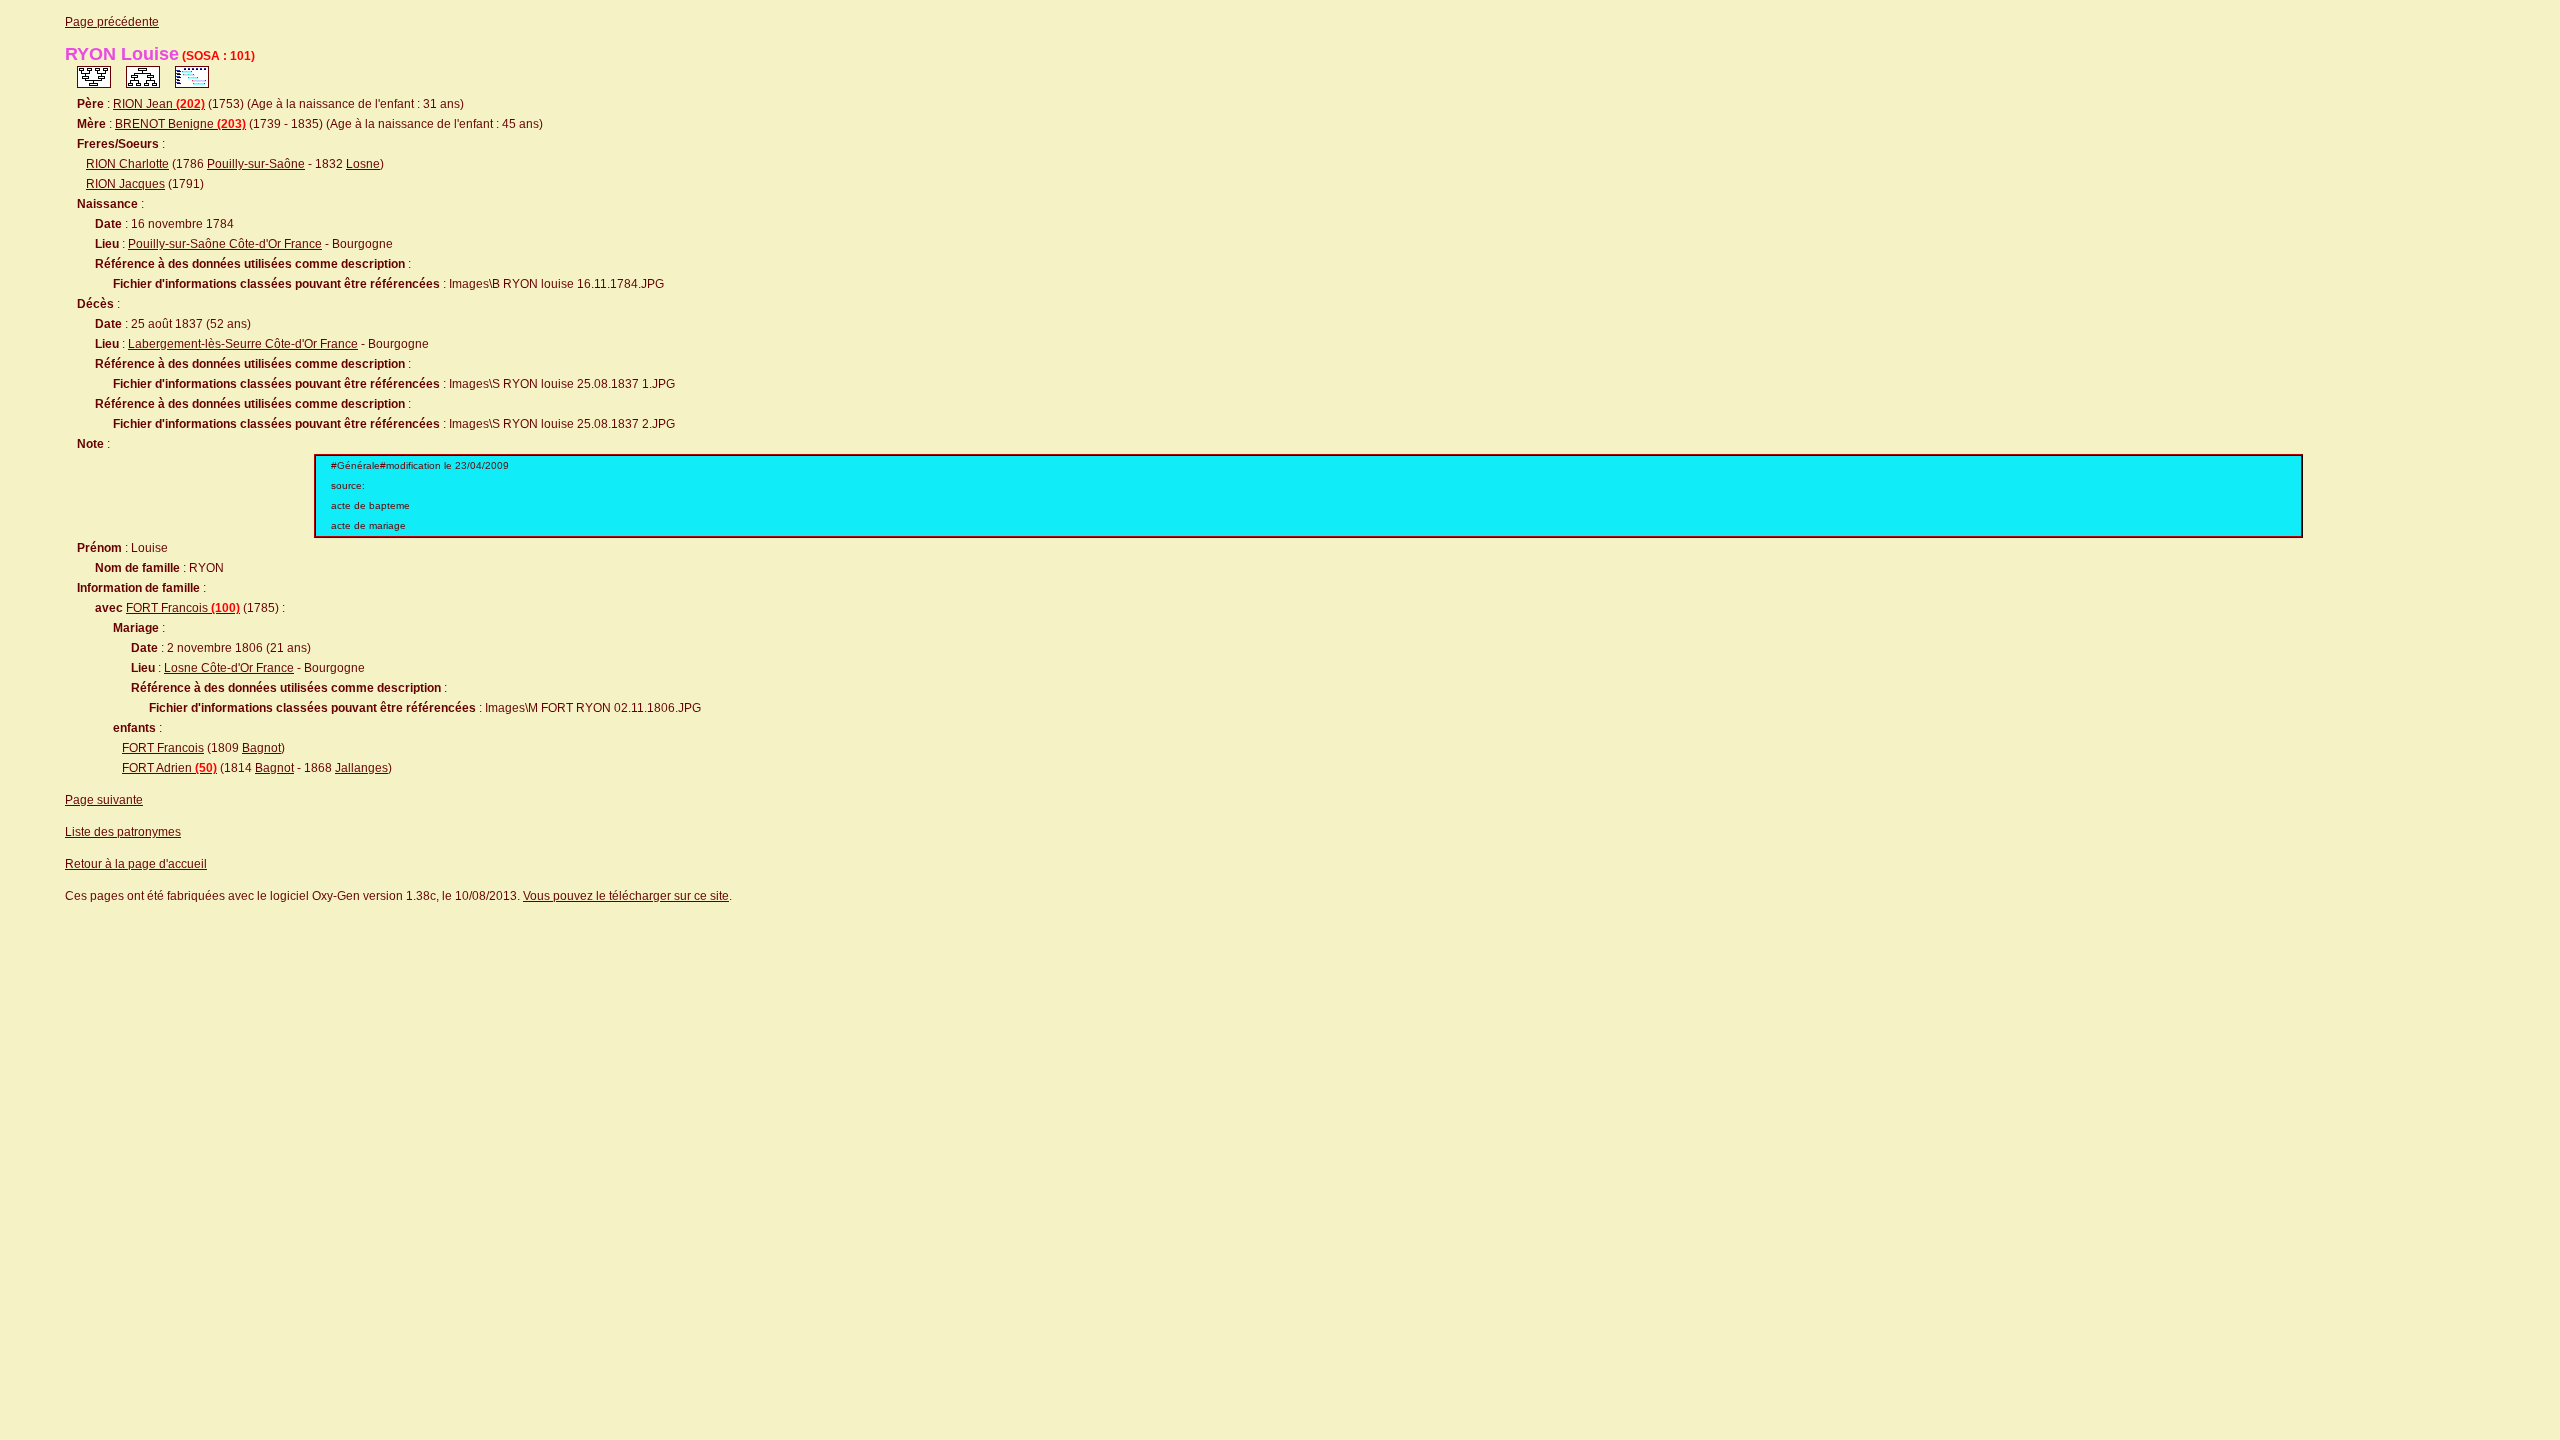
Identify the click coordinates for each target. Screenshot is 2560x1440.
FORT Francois (183, 608)
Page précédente (112, 22)
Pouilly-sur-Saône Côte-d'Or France (225, 244)
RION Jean (159, 104)
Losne (363, 164)
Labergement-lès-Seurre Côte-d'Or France (243, 344)
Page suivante (104, 800)
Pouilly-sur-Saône (256, 164)
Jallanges (361, 768)
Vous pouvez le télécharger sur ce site (626, 896)
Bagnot (261, 748)
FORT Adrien (169, 768)
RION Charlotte (127, 164)
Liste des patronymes (123, 832)
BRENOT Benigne (180, 124)
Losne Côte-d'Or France (229, 668)
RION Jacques (125, 184)
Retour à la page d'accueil (136, 864)
